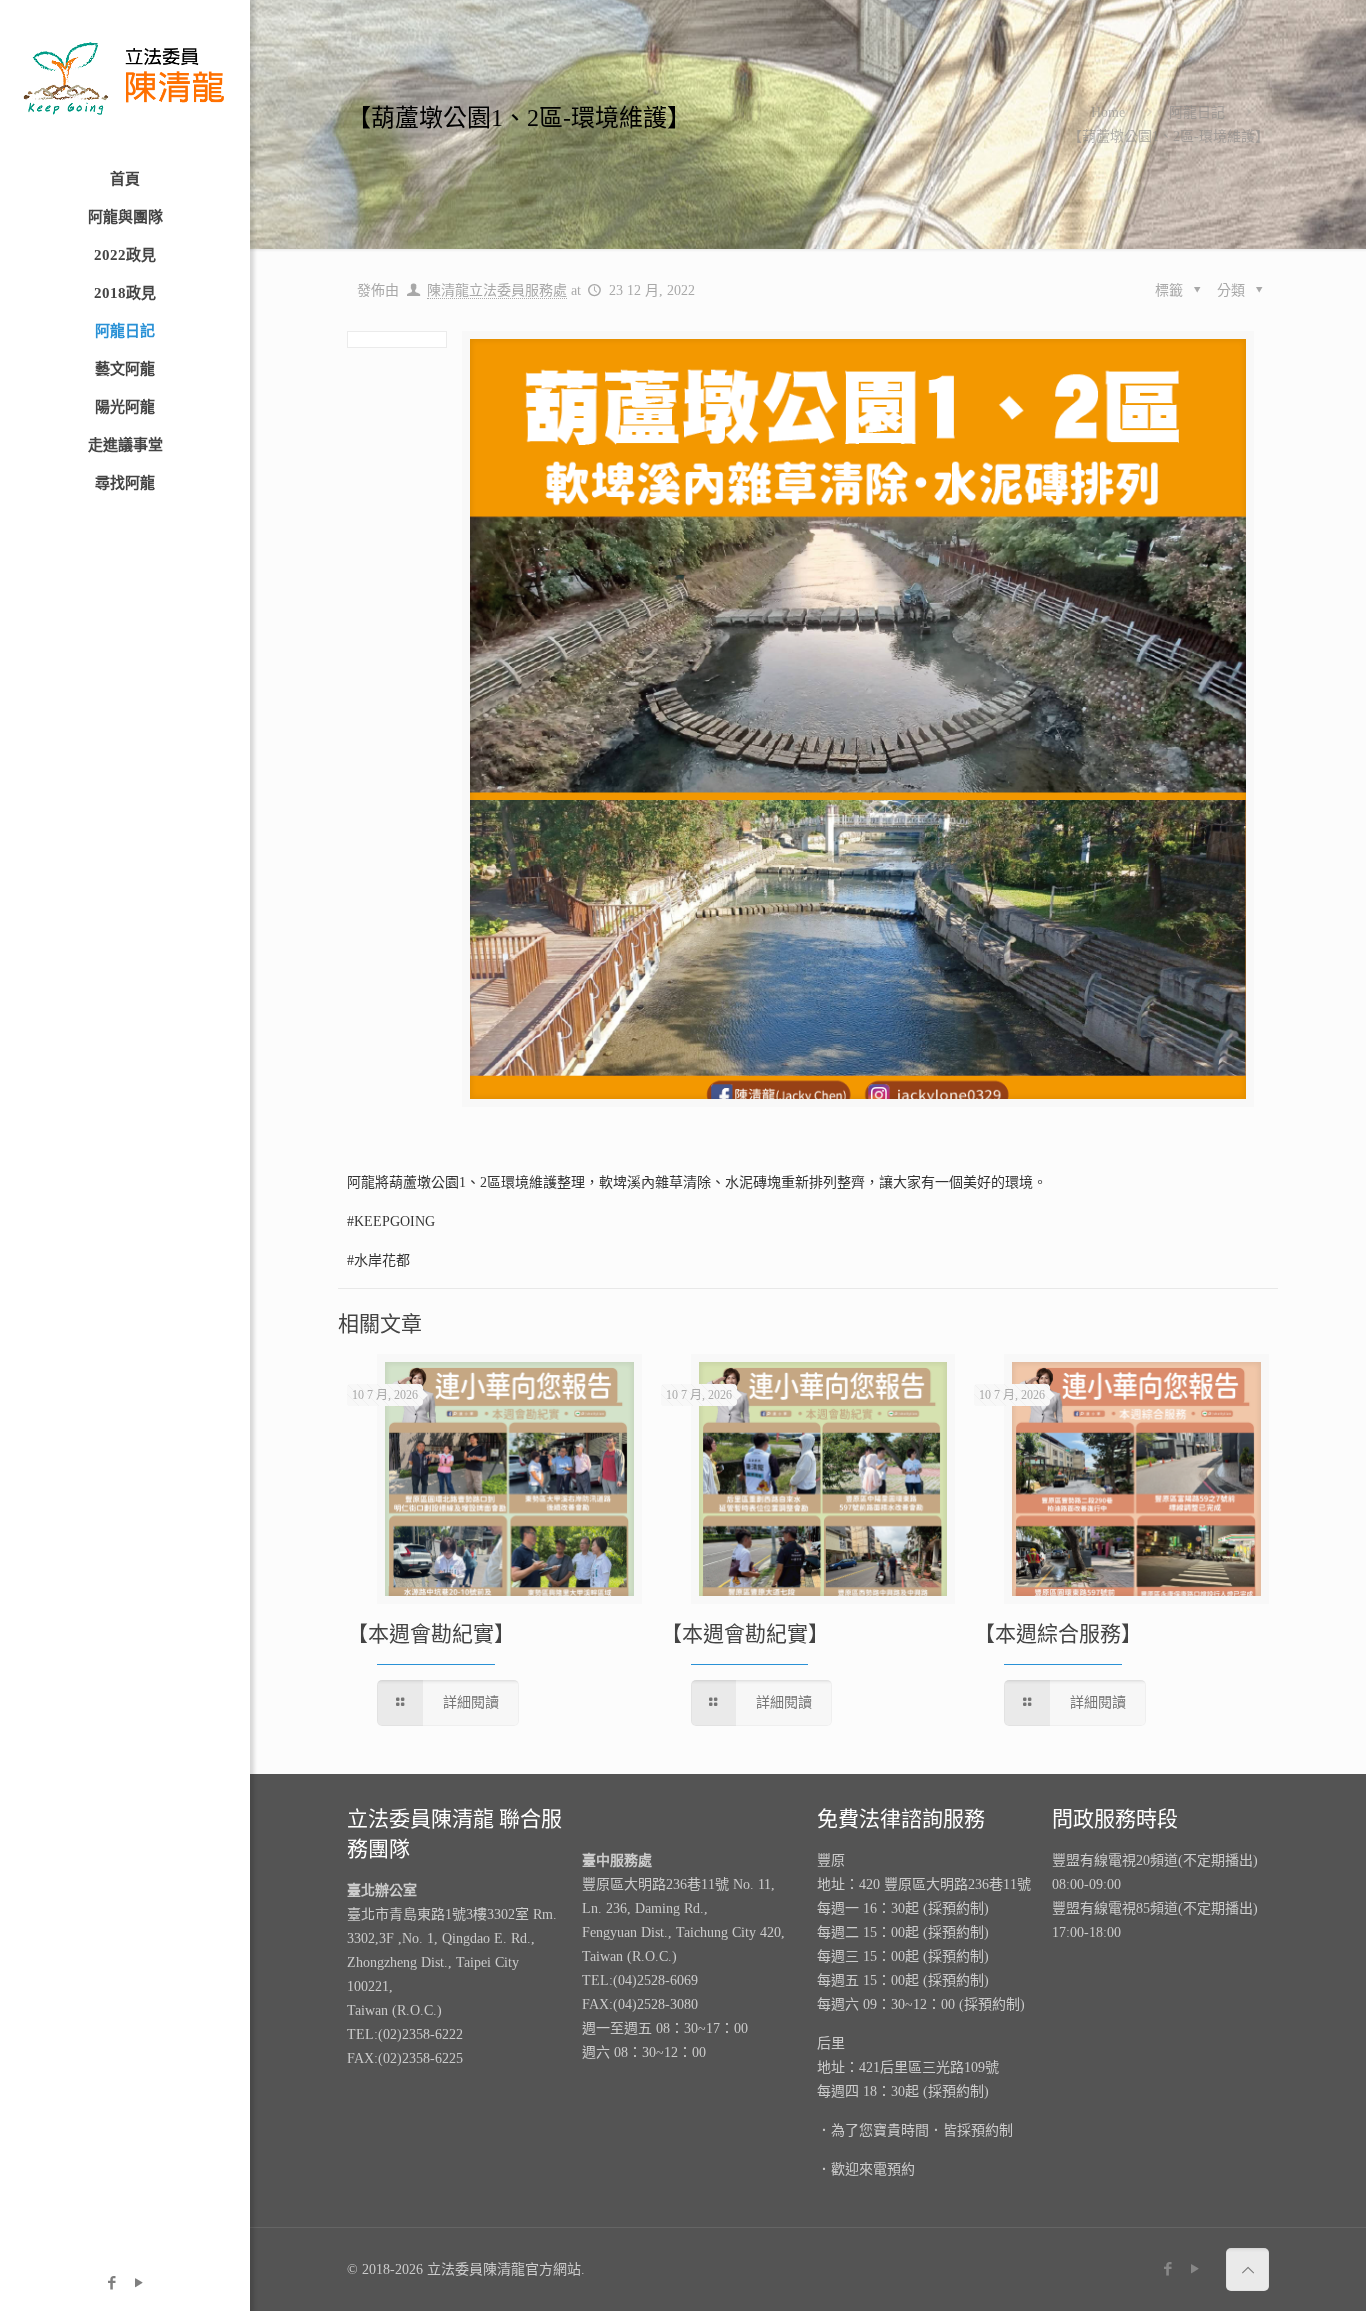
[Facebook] (111, 2283)
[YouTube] (138, 2283)
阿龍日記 (1197, 112)
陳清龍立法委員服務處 (497, 290)
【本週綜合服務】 (1058, 1634)
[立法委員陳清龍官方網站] (125, 80)
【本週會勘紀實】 (431, 1634)
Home (1108, 112)
